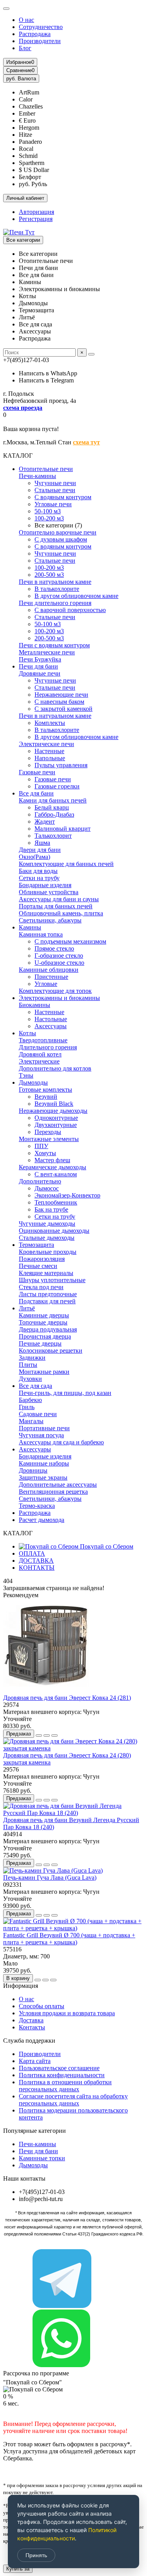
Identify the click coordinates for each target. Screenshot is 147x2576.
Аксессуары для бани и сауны (59, 899)
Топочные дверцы (43, 1322)
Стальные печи (55, 490)
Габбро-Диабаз (54, 814)
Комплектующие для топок (55, 991)
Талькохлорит (53, 836)
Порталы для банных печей (56, 906)
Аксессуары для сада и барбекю (61, 1442)
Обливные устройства (49, 892)
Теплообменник (56, 1202)
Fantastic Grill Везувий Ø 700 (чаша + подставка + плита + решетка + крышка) (69, 1939)
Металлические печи (47, 652)
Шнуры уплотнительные (52, 1280)
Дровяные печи (40, 673)
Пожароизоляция (42, 1259)
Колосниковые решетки (51, 1350)
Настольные (51, 1019)
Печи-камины (37, 476)
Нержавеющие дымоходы (53, 1111)
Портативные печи (44, 1428)
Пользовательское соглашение (59, 2068)
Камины (30, 927)
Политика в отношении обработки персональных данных (65, 2086)
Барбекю (30, 1400)
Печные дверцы (40, 1343)
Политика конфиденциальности (62, 2075)
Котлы (27, 1033)
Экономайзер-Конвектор (67, 1195)
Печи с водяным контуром (54, 645)
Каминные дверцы (44, 1315)
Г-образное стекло (59, 956)
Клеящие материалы (46, 1273)
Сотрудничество (41, 27)
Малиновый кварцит (63, 829)
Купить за (18, 2569)
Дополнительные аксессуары (58, 1485)
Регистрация (36, 219)
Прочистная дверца (45, 1336)
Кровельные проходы (48, 1252)
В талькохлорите (57, 589)
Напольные (50, 758)
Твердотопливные (43, 1040)
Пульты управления (61, 765)
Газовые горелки (57, 786)
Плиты (28, 1365)
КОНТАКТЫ (37, 1568)
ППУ (41, 1146)
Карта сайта (35, 2061)
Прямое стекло (54, 948)
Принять (36, 2555)
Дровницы (33, 1470)
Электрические (39, 1061)
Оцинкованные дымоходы (54, 1231)
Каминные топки (42, 2158)
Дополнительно (40, 1181)
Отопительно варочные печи (58, 532)
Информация (21, 1986)
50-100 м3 (48, 511)
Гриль (27, 1407)
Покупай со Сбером (106, 1546)
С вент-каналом (56, 1174)
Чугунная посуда (41, 1435)
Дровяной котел (40, 1054)
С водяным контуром (63, 497)
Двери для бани (40, 850)
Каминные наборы (44, 1463)
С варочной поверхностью (70, 610)
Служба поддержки (29, 2041)
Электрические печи (46, 744)
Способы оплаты (42, 2006)
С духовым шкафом (61, 539)
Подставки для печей (47, 1301)
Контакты (32, 2027)
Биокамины (34, 1005)
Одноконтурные (56, 1118)
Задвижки (32, 1358)
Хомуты (45, 1153)
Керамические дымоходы (53, 1167)
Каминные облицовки (49, 970)
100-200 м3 (49, 518)
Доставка (31, 2020)
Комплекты (50, 723)
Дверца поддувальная (48, 1329)
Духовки (30, 1379)
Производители (40, 41)
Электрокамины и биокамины (59, 998)
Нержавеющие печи (61, 695)
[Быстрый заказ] (39, 1735)
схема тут (86, 442)
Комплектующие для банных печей (66, 864)
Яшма (42, 843)
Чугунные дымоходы (47, 1224)
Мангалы (31, 1421)
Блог (25, 48)
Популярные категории (34, 2131)
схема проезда (23, 408)
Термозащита (36, 1245)
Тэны (26, 1075)
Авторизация (36, 212)
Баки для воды (38, 871)
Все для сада (35, 1386)
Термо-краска (37, 1506)
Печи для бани (38, 666)
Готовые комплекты (45, 1090)
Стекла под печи (41, 1287)
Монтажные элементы (49, 1139)
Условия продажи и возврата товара (67, 2013)
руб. (21, 79)
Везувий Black (54, 1104)
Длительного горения (48, 1047)
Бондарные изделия (45, 885)
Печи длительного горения (55, 603)
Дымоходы (33, 1082)
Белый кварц (52, 807)
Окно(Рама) (34, 857)
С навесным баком (59, 702)
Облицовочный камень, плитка (61, 913)
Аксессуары (51, 1026)
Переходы (48, 1132)
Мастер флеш (52, 1160)
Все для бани (36, 793)
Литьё (27, 1308)
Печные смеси (38, 1266)
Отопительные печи (46, 469)
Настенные (49, 751)
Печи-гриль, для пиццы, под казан (65, 1393)
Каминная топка (41, 934)
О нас (26, 20)
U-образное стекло (59, 963)
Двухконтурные (56, 1125)
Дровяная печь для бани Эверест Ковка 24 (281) (67, 1698)
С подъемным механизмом (70, 941)
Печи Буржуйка (40, 659)
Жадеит (45, 822)
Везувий (46, 1097)
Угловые (46, 984)
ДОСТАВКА (36, 1561)
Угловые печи (53, 504)
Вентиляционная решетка (53, 1492)
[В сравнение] (54, 1735)
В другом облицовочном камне (76, 596)
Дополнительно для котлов (55, 1068)
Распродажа (35, 34)
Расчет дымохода (42, 1520)
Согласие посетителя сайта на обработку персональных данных (73, 2100)
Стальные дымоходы (47, 1238)
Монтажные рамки (44, 1372)
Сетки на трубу (39, 878)
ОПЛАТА (32, 1553)
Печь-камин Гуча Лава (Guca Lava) (50, 1878)
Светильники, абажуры (50, 920)
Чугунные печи (55, 483)
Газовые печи (37, 772)
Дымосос (47, 1188)
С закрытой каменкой (64, 709)
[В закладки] (47, 1735)
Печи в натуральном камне (55, 582)
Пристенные (51, 977)
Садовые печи (38, 1414)
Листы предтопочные (48, 1294)
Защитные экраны (43, 1477)
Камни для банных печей (53, 800)
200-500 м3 (49, 575)
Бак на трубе (51, 1209)
